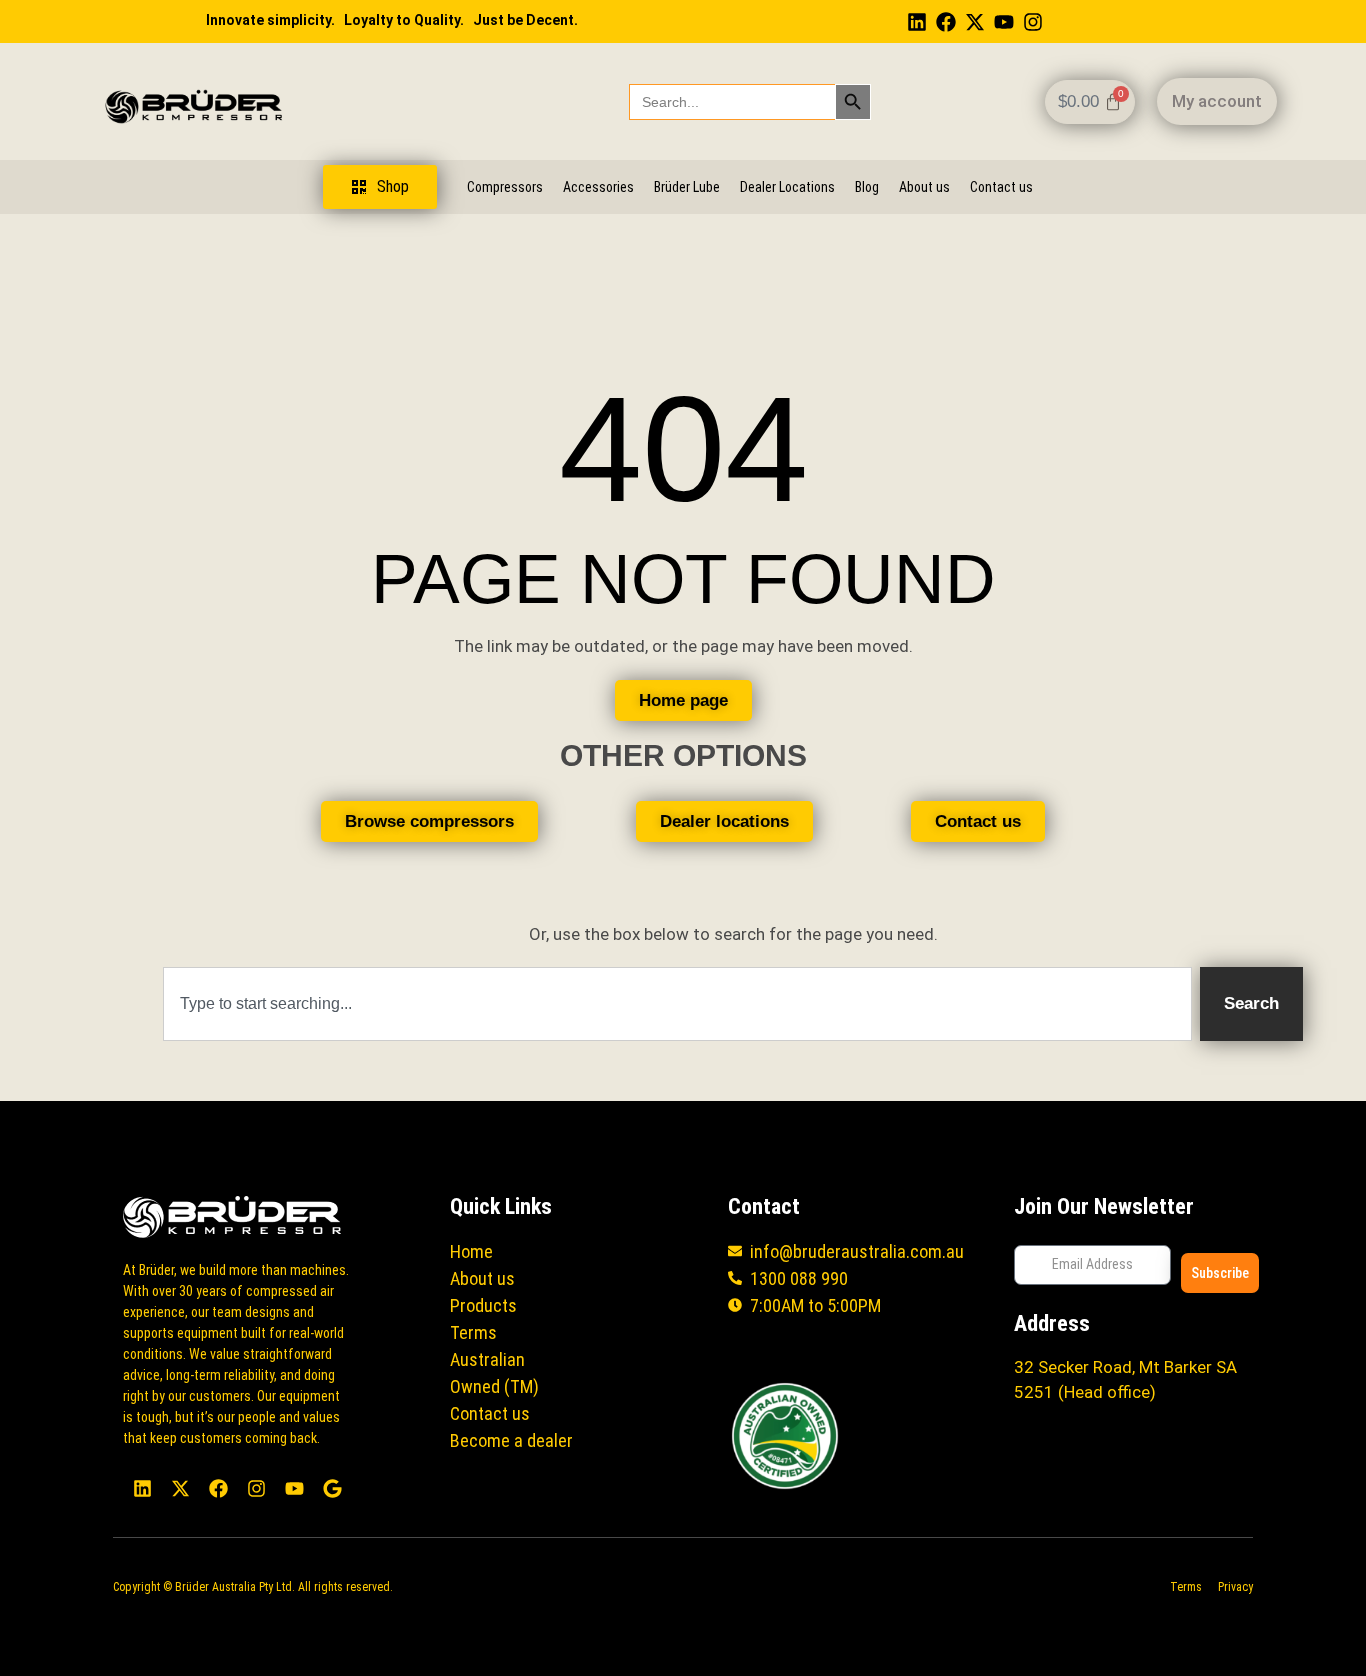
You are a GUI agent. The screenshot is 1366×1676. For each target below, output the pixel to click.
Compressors (505, 187)
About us (924, 187)
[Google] (332, 1488)
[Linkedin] (917, 22)
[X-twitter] (975, 22)
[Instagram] (1033, 22)
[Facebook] (946, 22)
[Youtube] (1004, 22)
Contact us (1001, 187)
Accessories (598, 187)
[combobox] (677, 1004)
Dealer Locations (787, 187)
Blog (867, 187)
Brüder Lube (687, 187)
